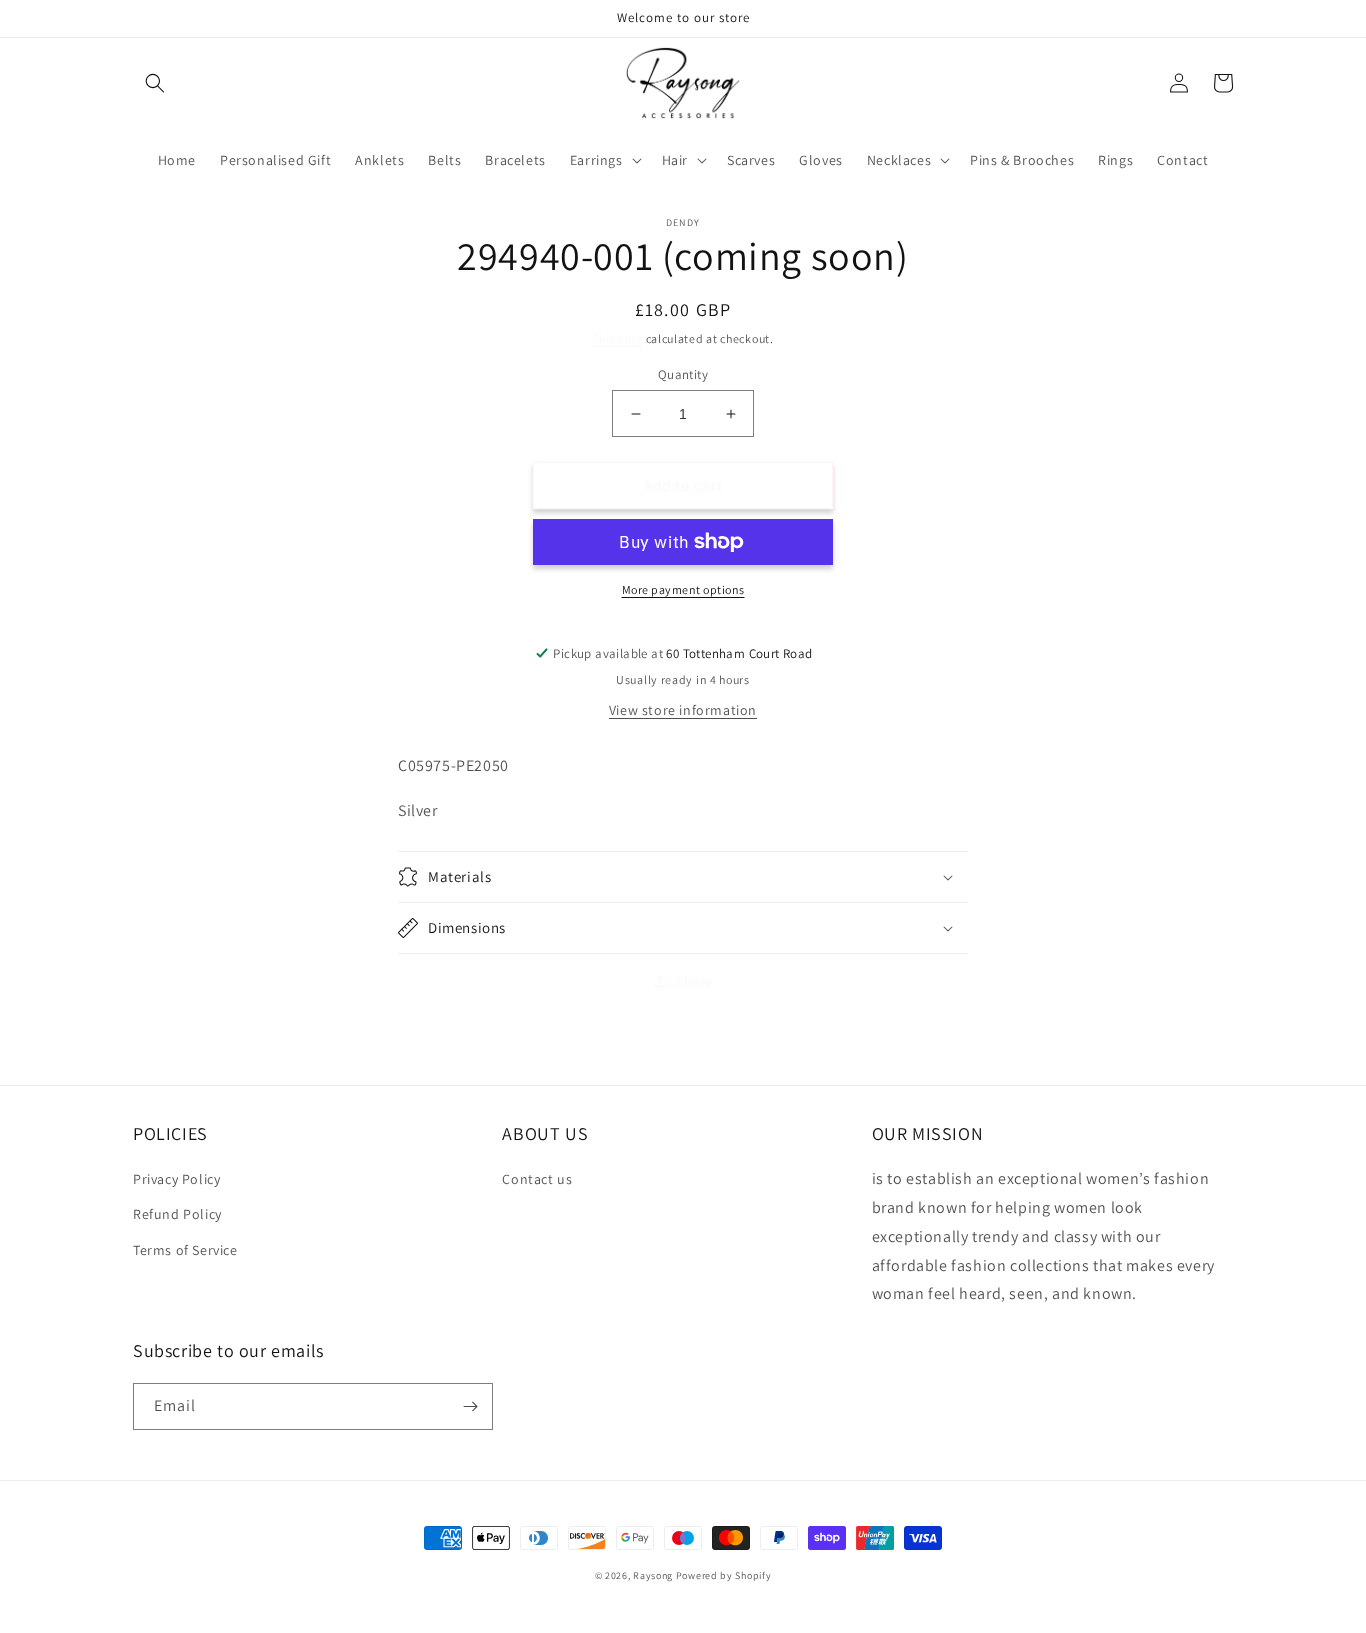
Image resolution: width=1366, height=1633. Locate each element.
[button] (155, 83)
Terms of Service (185, 1250)
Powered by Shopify (724, 1575)
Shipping (617, 338)
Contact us (537, 1179)
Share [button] (694, 981)
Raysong (653, 1575)
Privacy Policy (176, 1179)
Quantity (683, 374)
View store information (683, 710)
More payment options (683, 589)
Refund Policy (177, 1214)
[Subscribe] (470, 1406)
